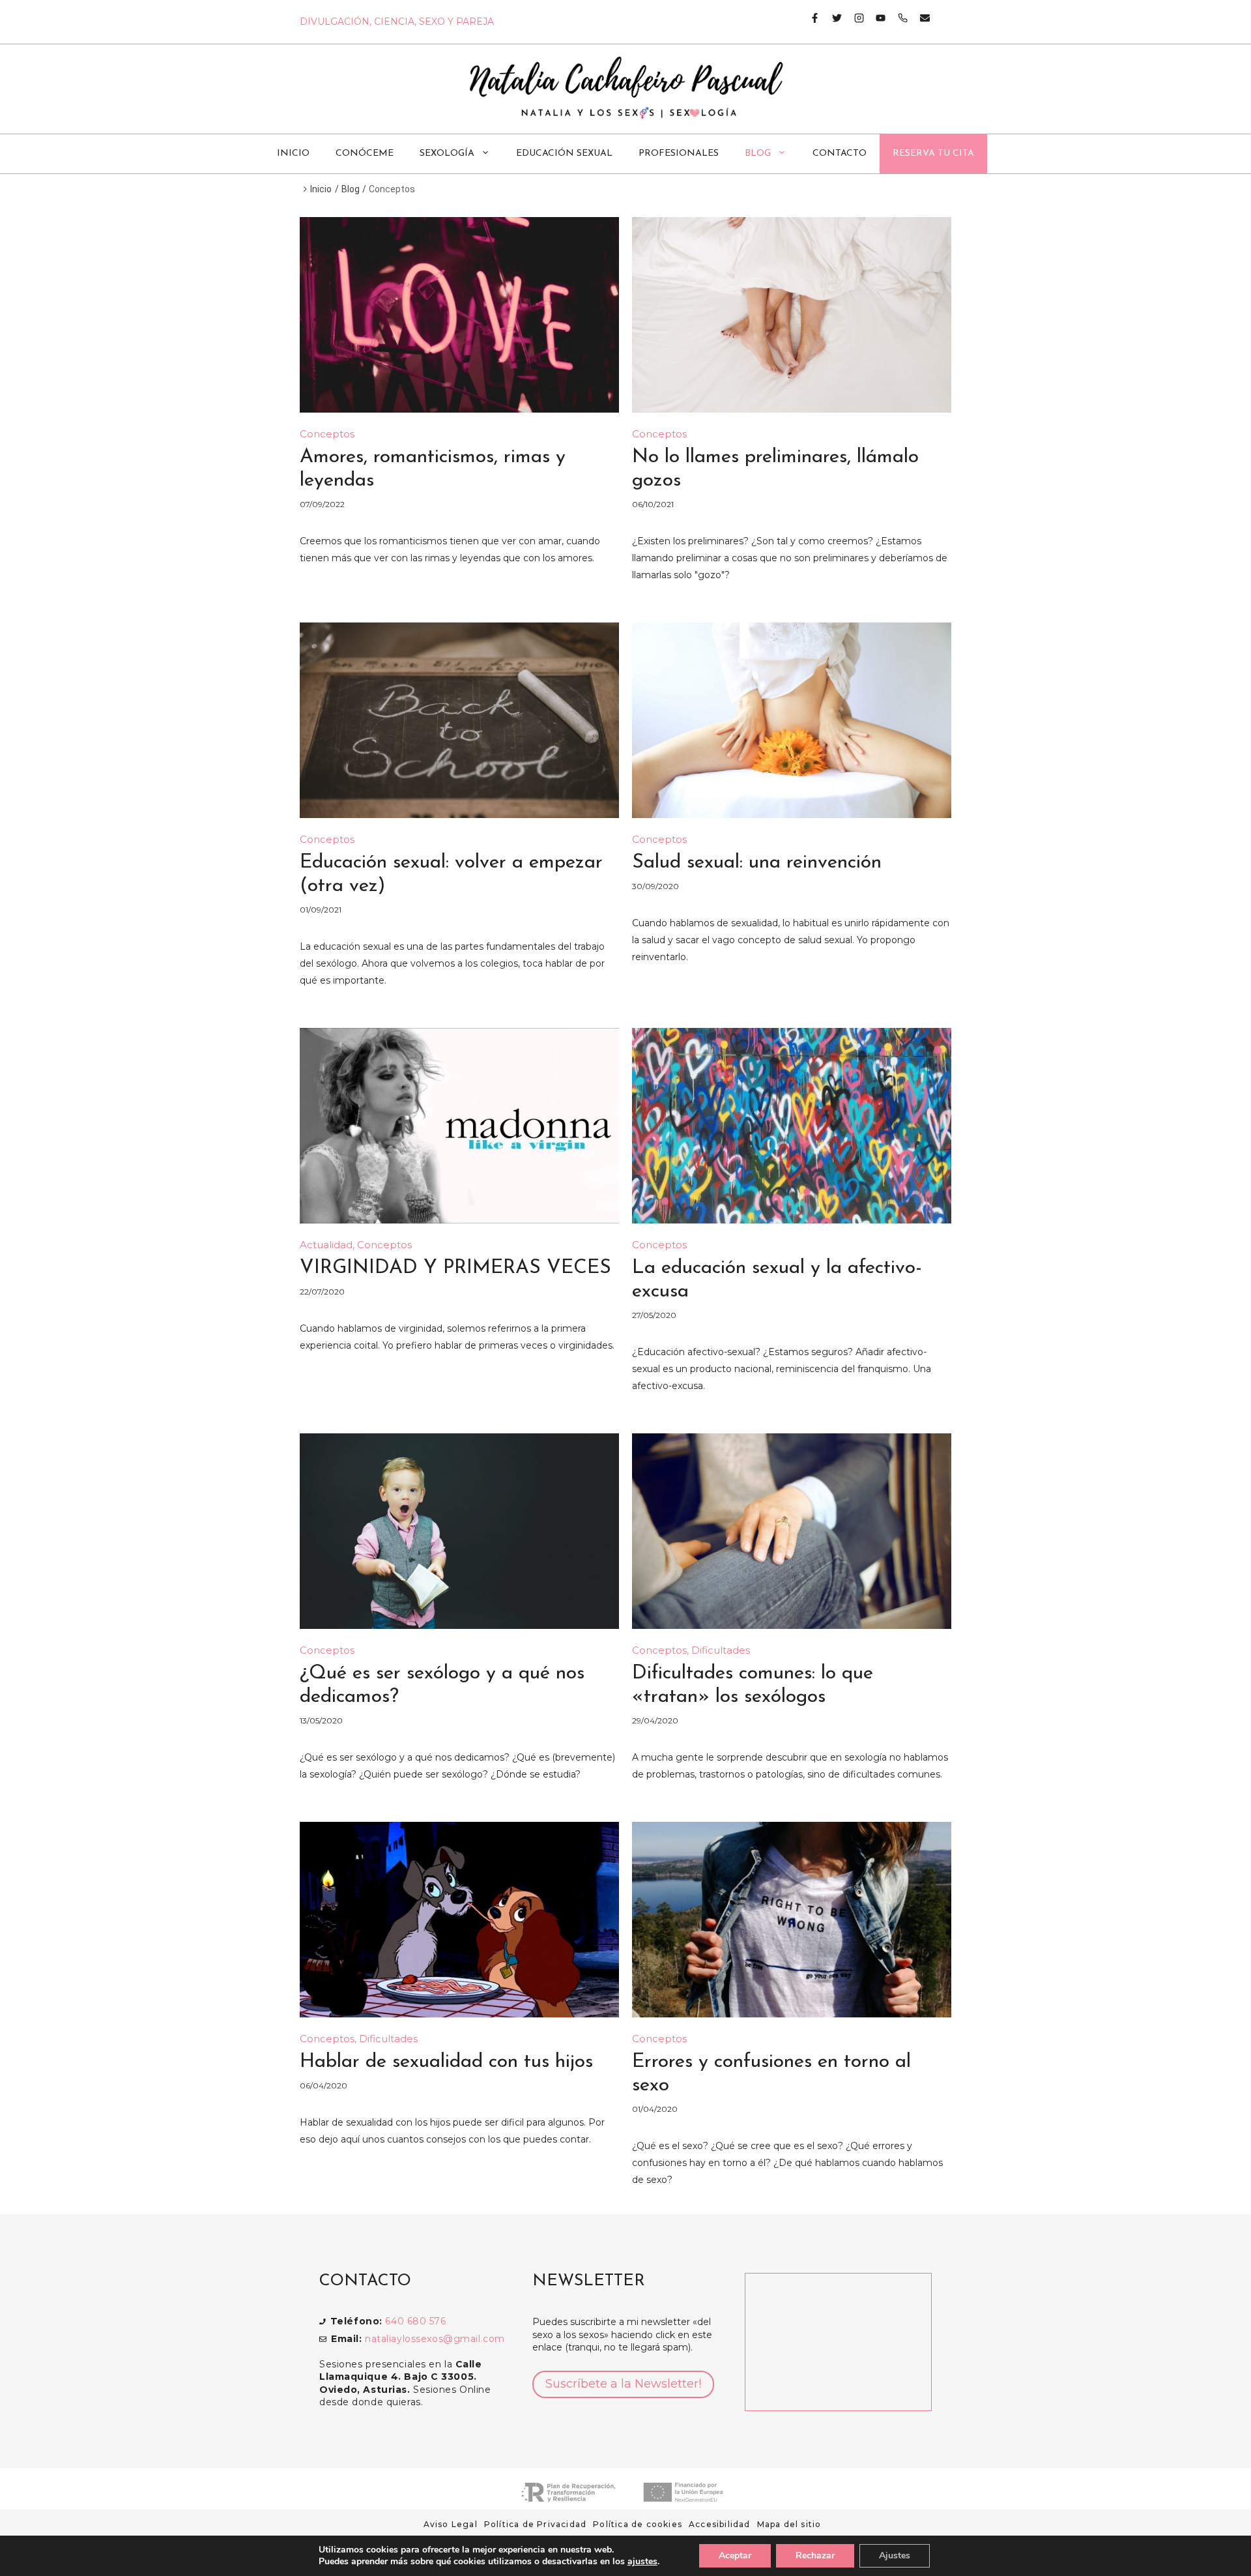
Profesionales (679, 154)
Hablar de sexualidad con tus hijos (446, 2062)
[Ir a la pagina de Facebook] (815, 18)
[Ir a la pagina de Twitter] (832, 18)
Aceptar (735, 2555)
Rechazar (815, 2555)
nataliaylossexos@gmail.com (435, 2339)
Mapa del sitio (789, 2524)
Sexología (447, 154)
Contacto (840, 154)
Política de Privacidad (535, 2524)
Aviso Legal (451, 2524)
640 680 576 (415, 2321)
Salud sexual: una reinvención (757, 863)
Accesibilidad (720, 2524)
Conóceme (365, 154)
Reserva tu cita (933, 154)
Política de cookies (638, 2524)
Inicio (293, 154)
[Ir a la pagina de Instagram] (854, 18)
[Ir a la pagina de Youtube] (875, 18)
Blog (758, 154)
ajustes (642, 2562)
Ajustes (895, 2555)
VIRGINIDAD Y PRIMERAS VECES (455, 1268)
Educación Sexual (564, 154)
